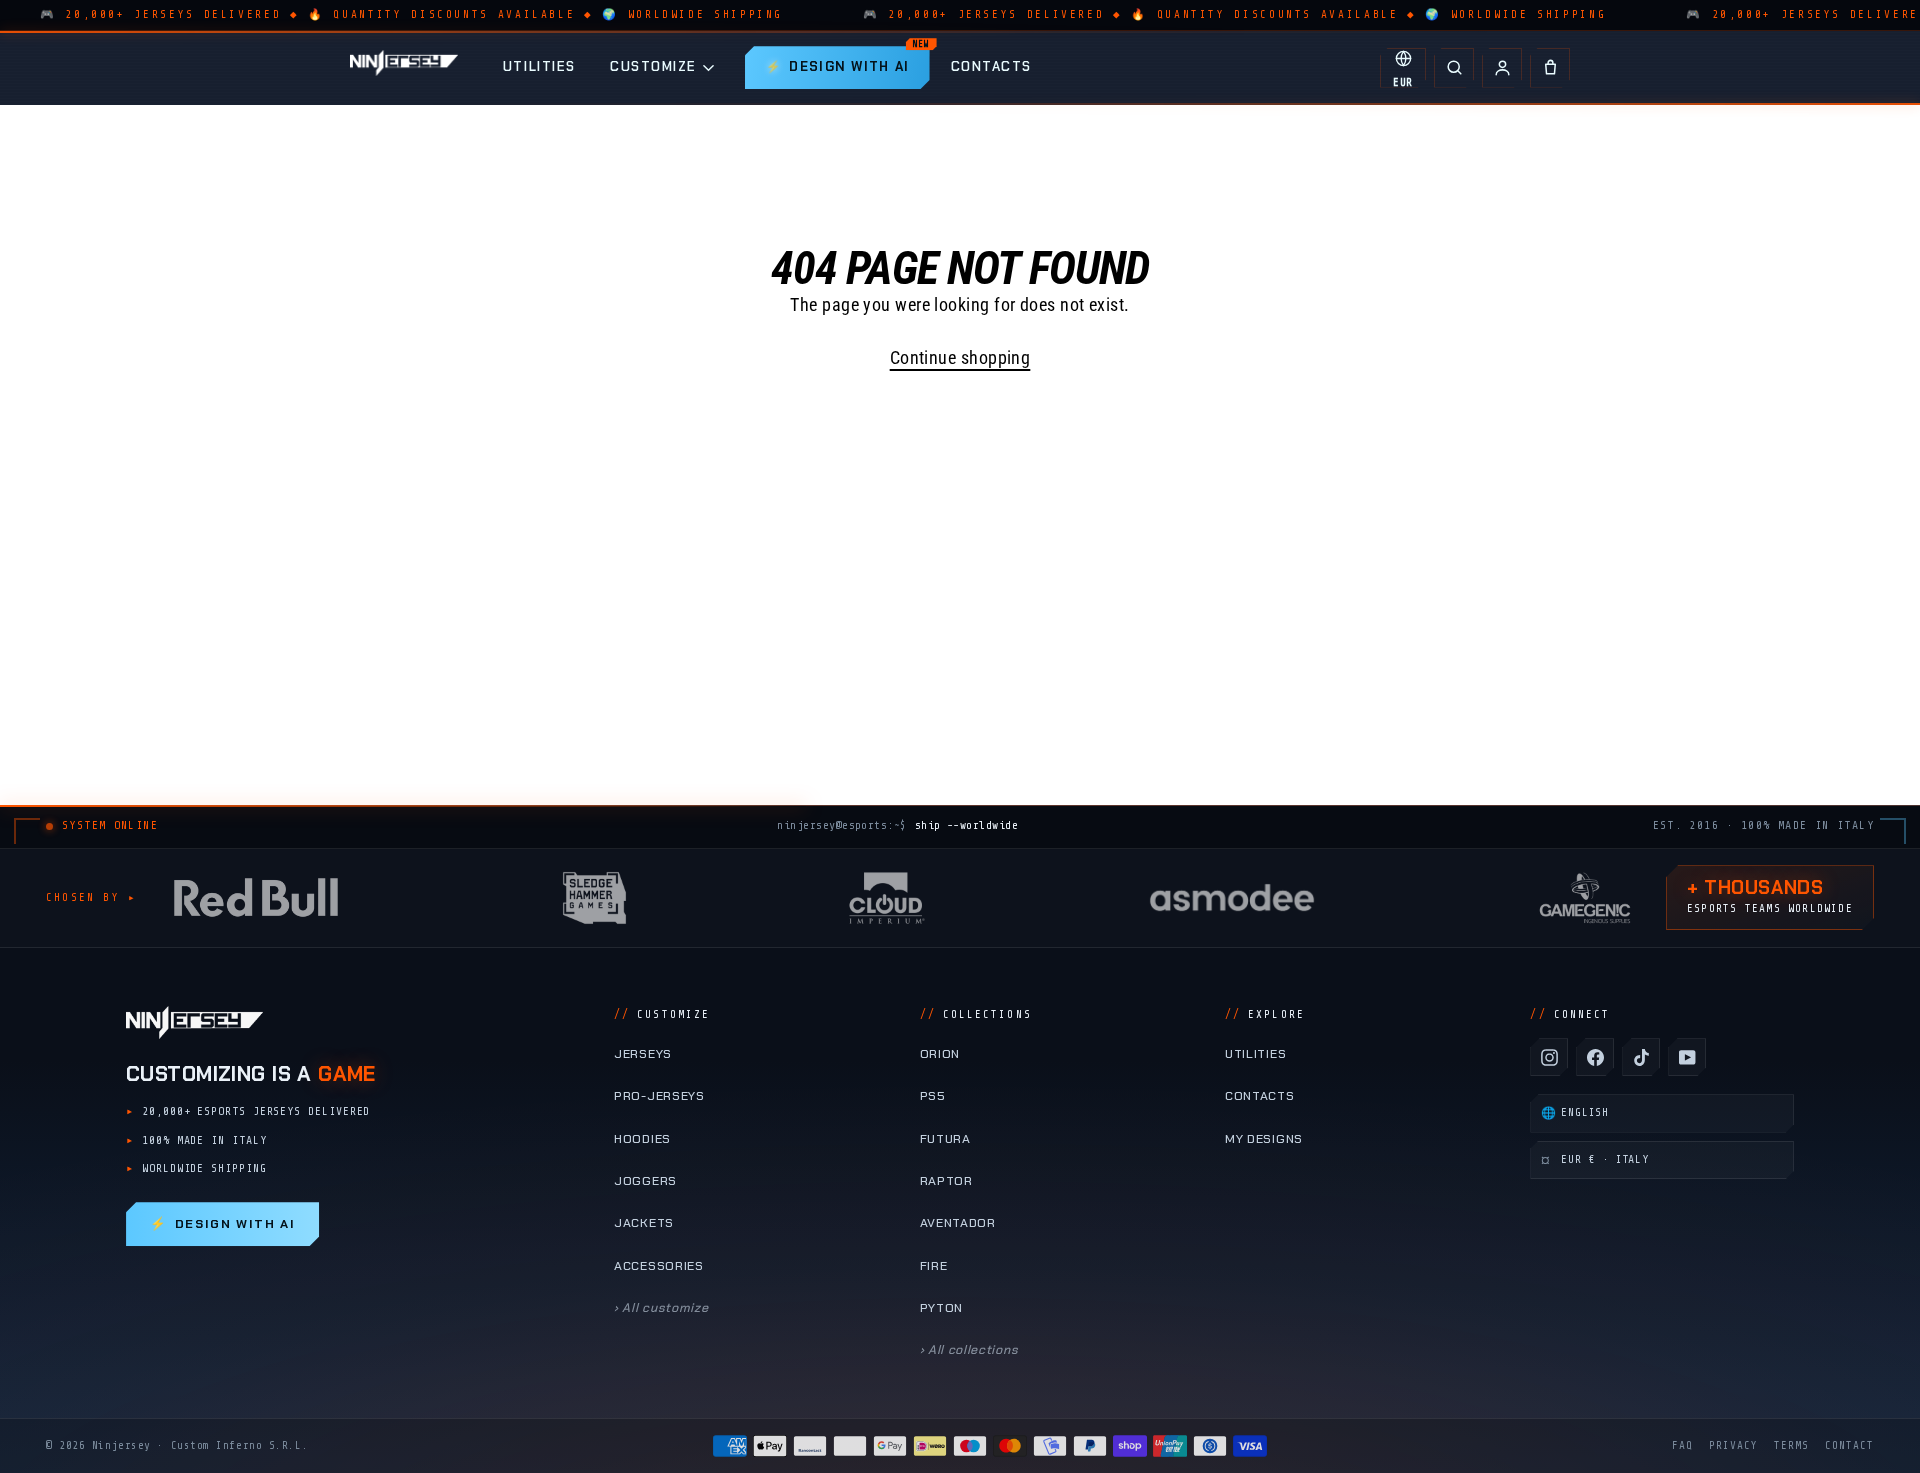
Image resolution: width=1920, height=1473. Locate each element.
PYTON (941, 1308)
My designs (1264, 1139)
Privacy (1733, 1445)
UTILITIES (539, 66)
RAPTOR (946, 1181)
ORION (940, 1054)
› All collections (969, 1350)
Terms (1791, 1445)
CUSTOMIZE (653, 66)
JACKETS (644, 1223)
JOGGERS (645, 1181)
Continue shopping (960, 357)
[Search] (1454, 68)
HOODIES (642, 1139)
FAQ (1682, 1445)
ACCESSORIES (659, 1266)
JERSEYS (643, 1054)
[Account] (1502, 68)
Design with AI (222, 1224)
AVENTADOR (958, 1223)
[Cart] (1550, 68)
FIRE (934, 1266)
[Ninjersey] (404, 67)
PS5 (933, 1096)
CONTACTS (991, 66)
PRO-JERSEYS (659, 1096)
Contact (1849, 1445)
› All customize (661, 1308)
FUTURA (945, 1139)
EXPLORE (1265, 1014)
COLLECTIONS (976, 1014)
